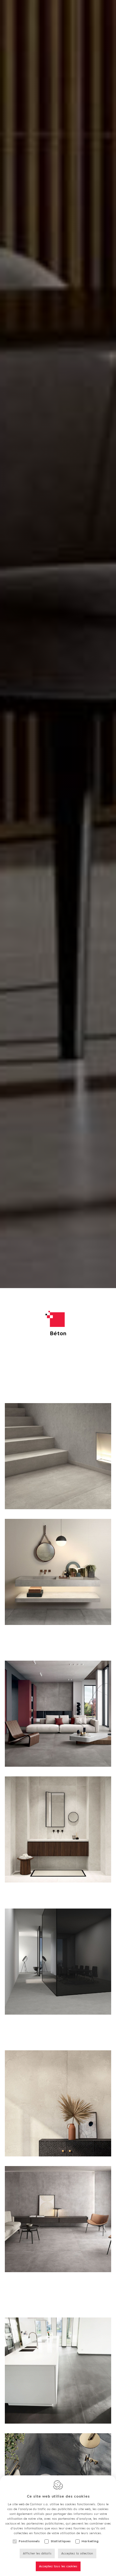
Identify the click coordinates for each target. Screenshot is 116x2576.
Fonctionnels (29, 2541)
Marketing (90, 2541)
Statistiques (61, 2541)
